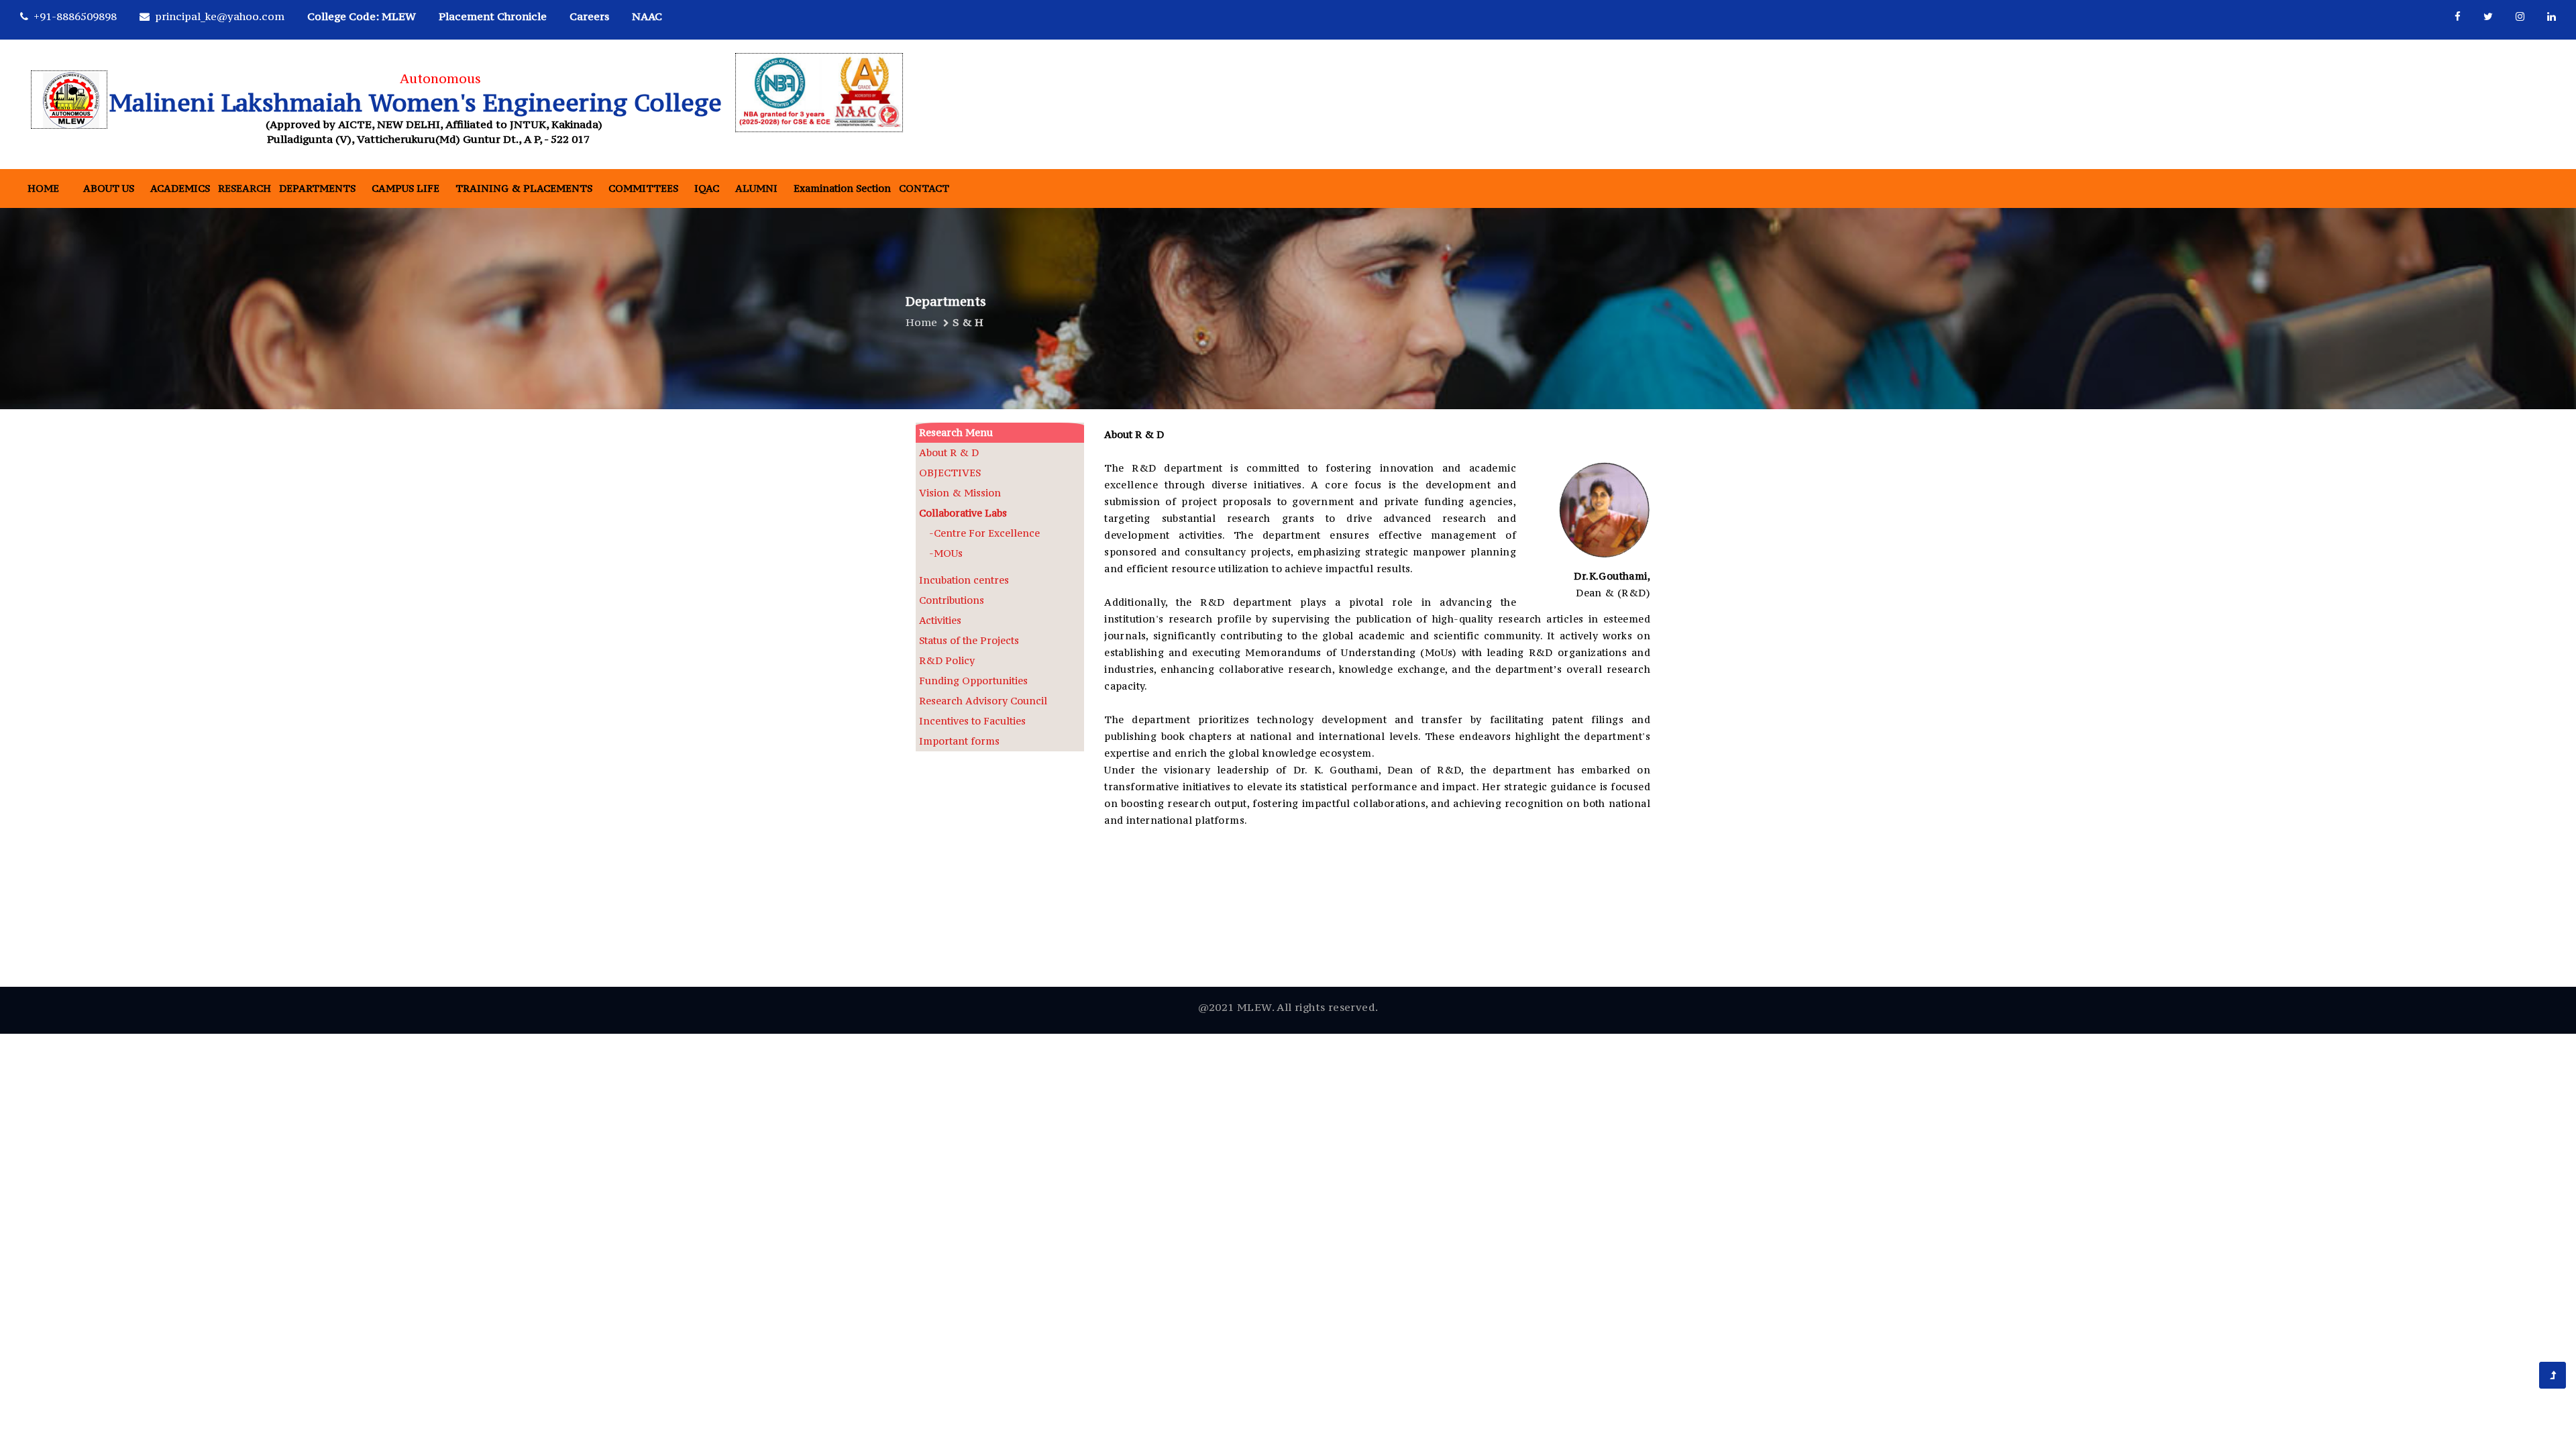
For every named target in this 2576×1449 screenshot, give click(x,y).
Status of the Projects (969, 640)
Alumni (756, 188)
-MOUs (941, 553)
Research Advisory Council (983, 701)
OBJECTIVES (950, 473)
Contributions (952, 600)
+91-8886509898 (75, 16)
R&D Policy (947, 660)
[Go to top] (2553, 1375)
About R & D (949, 452)
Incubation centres (964, 580)
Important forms (959, 741)
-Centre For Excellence (979, 533)
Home (43, 188)
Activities (940, 620)
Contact (924, 188)
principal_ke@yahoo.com (220, 16)
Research (245, 188)
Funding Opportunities (973, 681)
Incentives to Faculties (972, 721)
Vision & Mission (960, 493)
